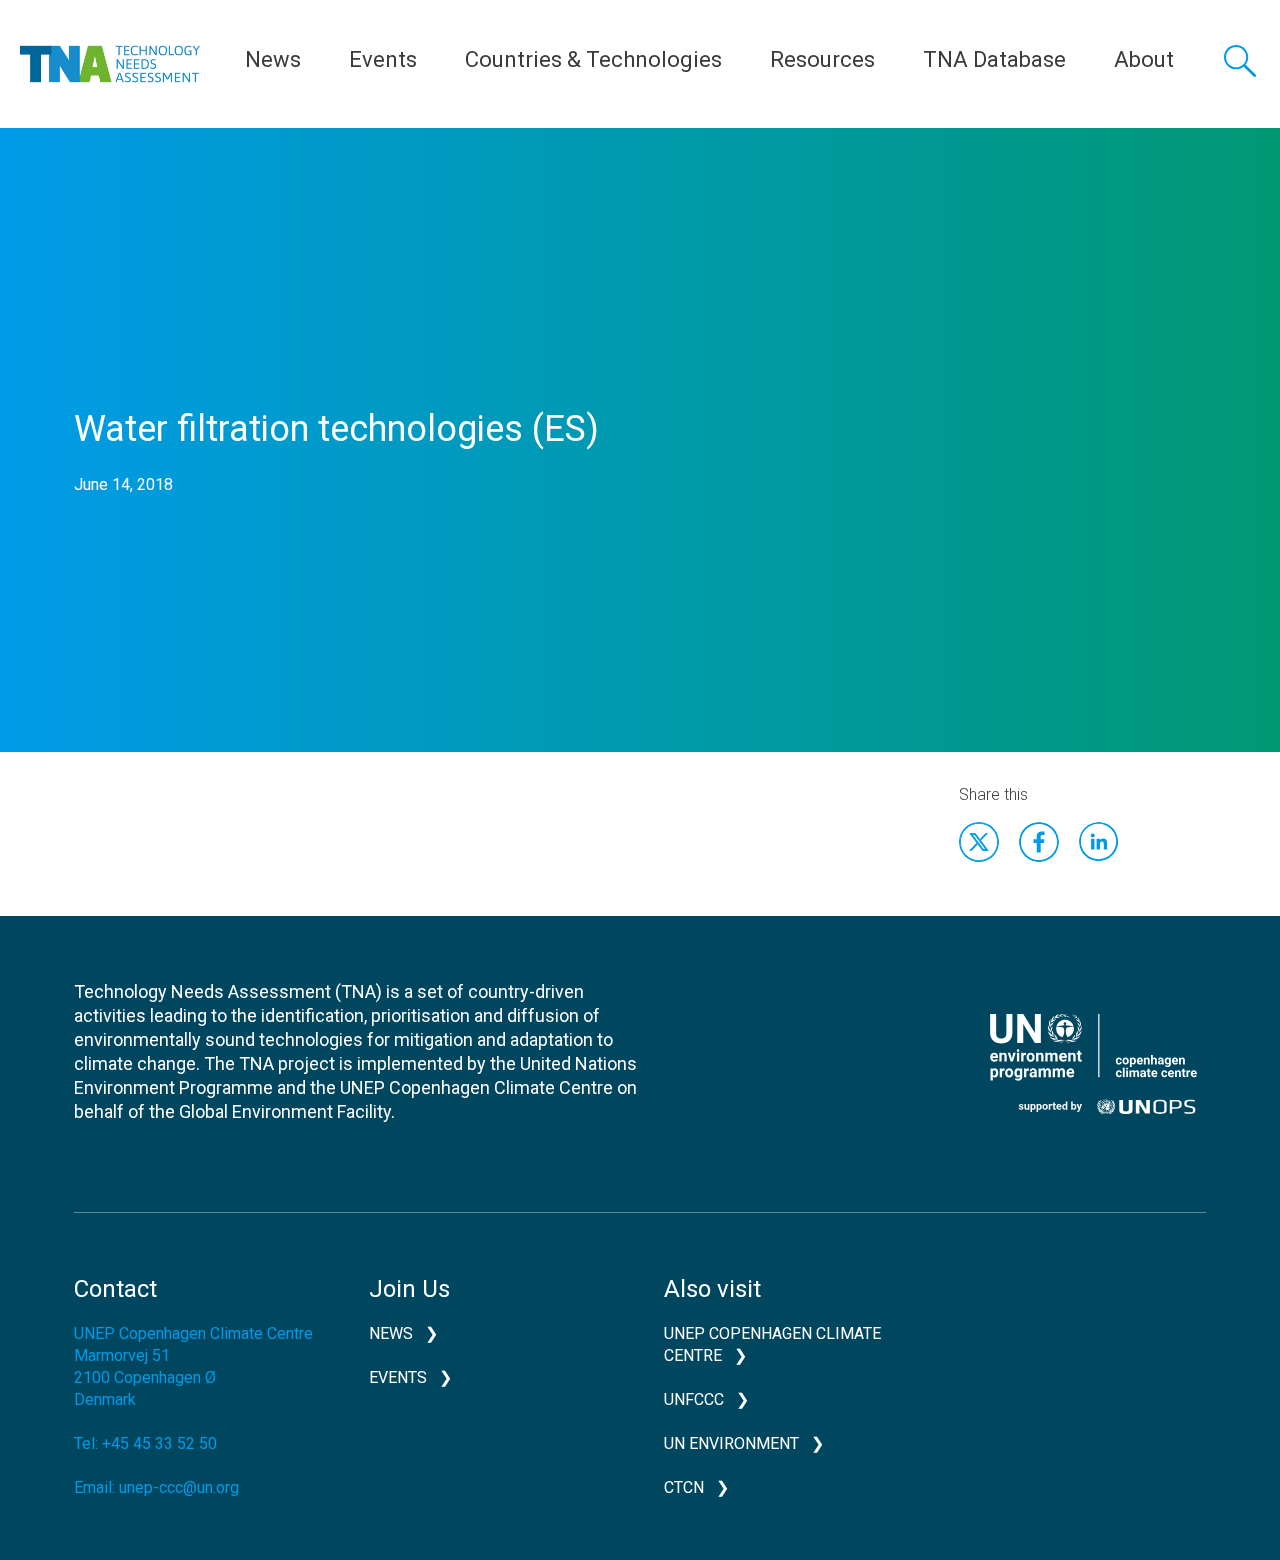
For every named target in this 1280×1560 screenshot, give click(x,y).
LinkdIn (1099, 842)
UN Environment (731, 1443)
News (273, 59)
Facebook (1039, 842)
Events (383, 59)
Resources (822, 59)
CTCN (684, 1487)
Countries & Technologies (593, 59)
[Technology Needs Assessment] (110, 64)
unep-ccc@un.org (179, 1487)
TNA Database (994, 59)
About (1144, 59)
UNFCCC (694, 1399)
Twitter (979, 842)
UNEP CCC (1093, 1064)
